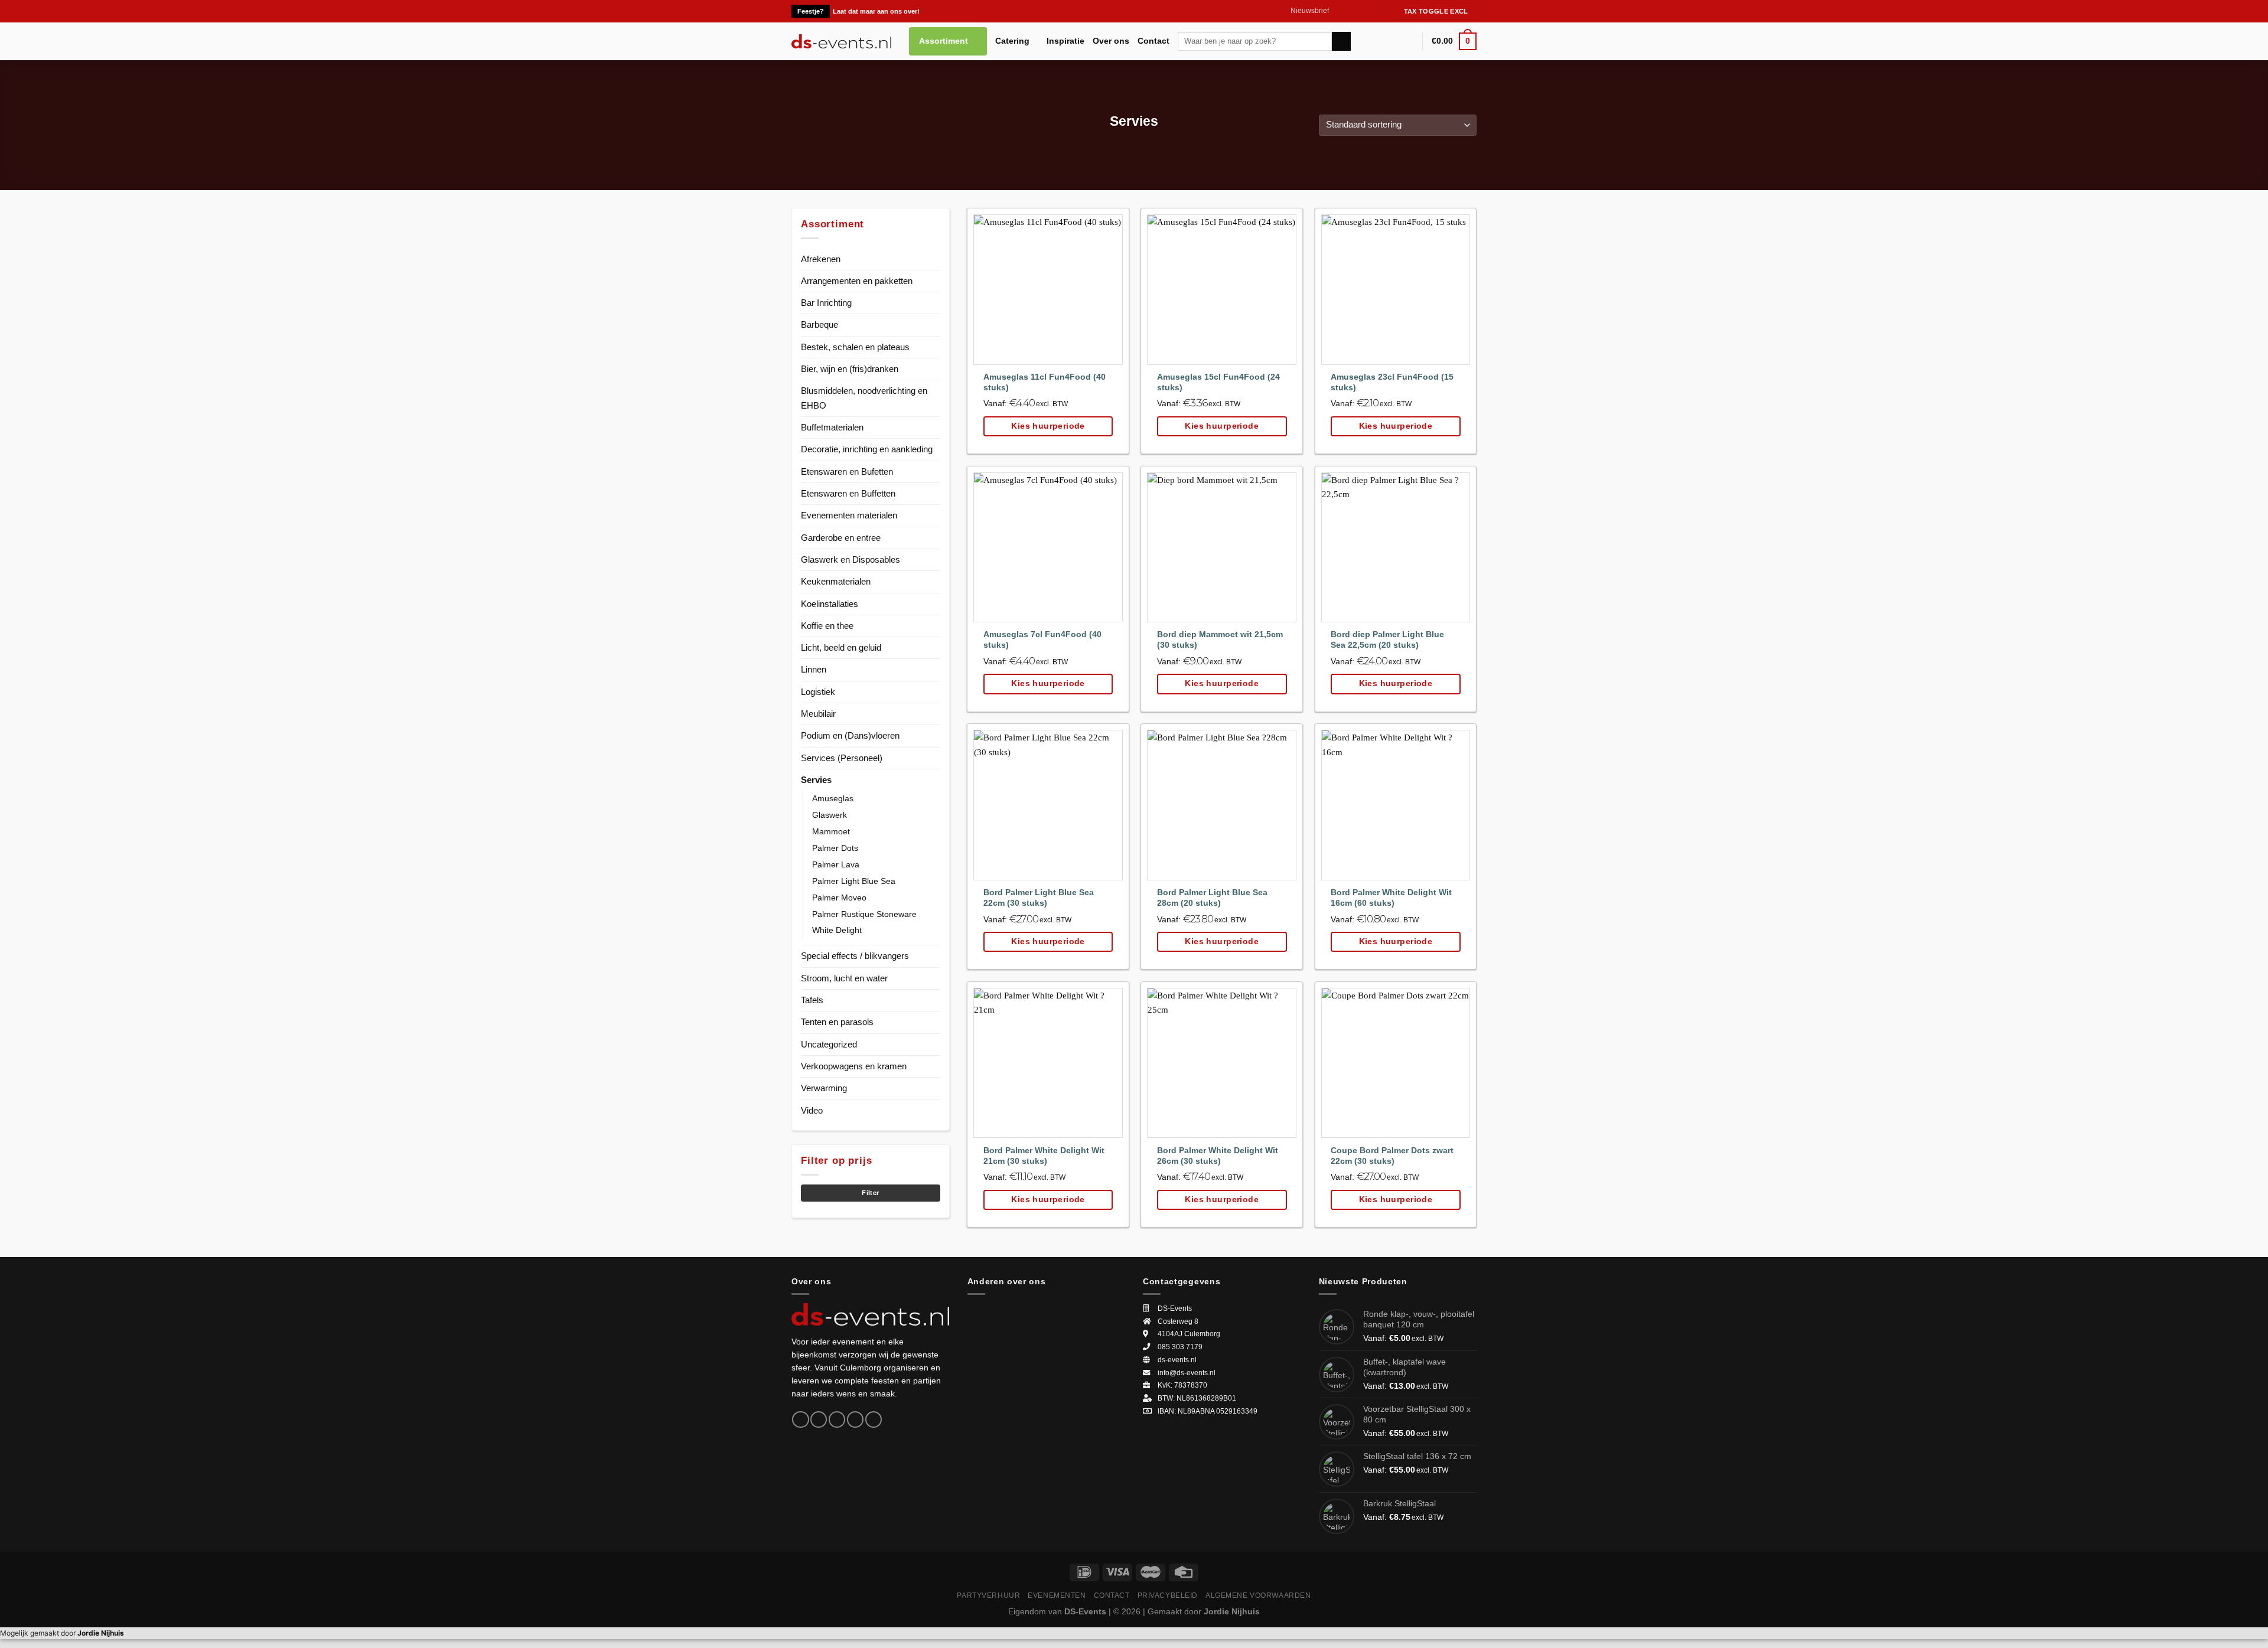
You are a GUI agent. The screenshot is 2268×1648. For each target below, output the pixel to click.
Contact (1153, 41)
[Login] (1408, 41)
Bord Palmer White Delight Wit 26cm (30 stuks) (1218, 1156)
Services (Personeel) (842, 758)
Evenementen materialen (849, 515)
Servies (816, 780)
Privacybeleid (1168, 1595)
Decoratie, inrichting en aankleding (867, 449)
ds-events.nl (1177, 1360)
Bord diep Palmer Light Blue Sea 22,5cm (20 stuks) (1387, 640)
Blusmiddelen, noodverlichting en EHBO (864, 398)
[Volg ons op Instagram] (1349, 11)
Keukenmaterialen (836, 581)
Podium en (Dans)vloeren (850, 735)
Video (812, 1110)
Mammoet (831, 832)
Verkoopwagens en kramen (854, 1066)
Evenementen (1057, 1595)
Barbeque (819, 324)
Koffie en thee (827, 626)
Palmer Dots (835, 848)
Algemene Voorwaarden (1258, 1595)
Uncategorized (829, 1044)
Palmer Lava (836, 865)
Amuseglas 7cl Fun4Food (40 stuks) (1042, 640)
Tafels (812, 1000)
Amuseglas (833, 799)
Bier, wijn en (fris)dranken (850, 369)
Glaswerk (830, 815)
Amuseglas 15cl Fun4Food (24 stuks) (1218, 382)
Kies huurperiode (1048, 426)
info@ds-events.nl (1187, 1373)
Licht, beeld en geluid (841, 647)
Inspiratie (1065, 41)
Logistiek (818, 692)
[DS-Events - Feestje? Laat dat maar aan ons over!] (841, 41)
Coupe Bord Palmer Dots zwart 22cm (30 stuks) (1392, 1156)
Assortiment (944, 41)
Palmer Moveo (839, 898)
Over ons (1111, 41)
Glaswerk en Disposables (850, 559)
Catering (1012, 41)
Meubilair (818, 714)
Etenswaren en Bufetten (847, 471)
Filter (870, 1193)
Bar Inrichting (826, 303)
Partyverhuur (988, 1595)
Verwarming (824, 1088)
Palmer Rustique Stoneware (864, 914)
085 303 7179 (1180, 1347)
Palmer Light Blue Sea (854, 881)
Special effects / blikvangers (855, 956)
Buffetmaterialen (832, 427)
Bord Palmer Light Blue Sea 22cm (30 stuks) (1039, 898)
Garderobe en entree (841, 538)
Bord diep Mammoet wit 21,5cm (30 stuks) (1220, 640)
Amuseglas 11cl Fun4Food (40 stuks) (1045, 382)
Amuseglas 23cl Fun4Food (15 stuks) (1392, 382)
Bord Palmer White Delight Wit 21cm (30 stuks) (1044, 1156)
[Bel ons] (1382, 11)
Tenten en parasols (837, 1022)
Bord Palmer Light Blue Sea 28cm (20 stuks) (1212, 898)
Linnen (814, 669)
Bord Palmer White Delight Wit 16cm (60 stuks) (1391, 898)
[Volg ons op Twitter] (1360, 11)
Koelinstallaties (830, 604)
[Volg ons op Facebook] (1339, 11)
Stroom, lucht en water (844, 978)
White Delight (837, 930)
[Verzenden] (1341, 41)
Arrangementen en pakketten (857, 281)
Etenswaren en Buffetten (848, 493)
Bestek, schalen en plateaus (855, 347)
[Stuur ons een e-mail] (1371, 11)
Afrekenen (821, 259)
